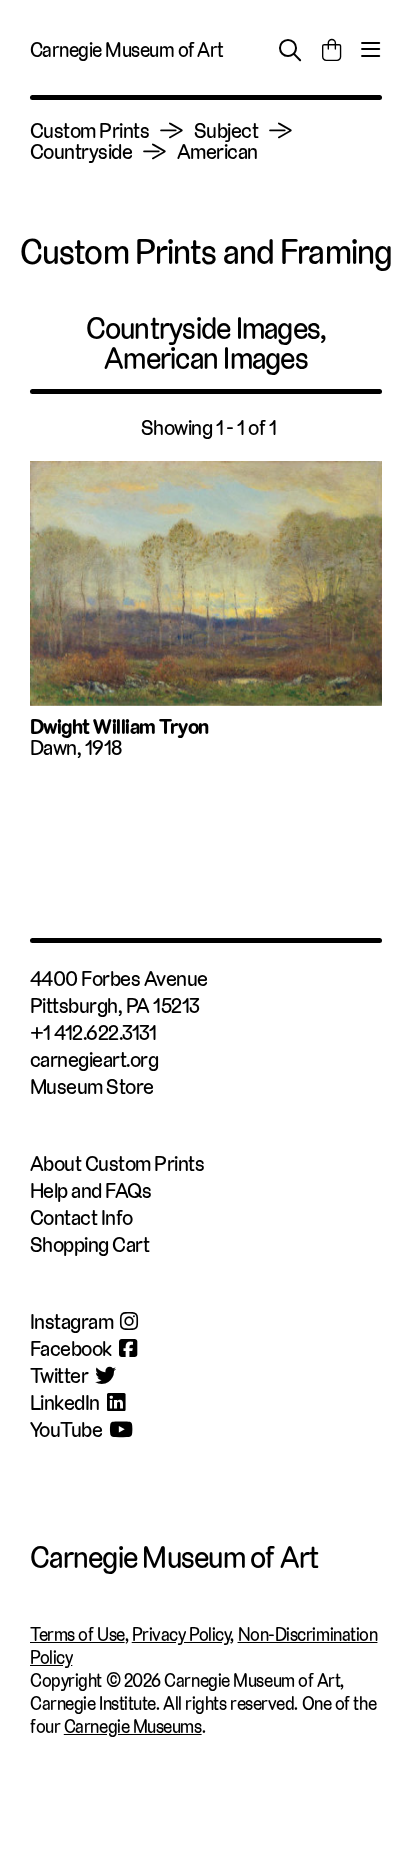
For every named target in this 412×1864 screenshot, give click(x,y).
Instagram (71, 1321)
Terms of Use (77, 1634)
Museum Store (92, 1086)
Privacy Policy (181, 1634)
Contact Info (81, 1217)
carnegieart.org (94, 1059)
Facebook (71, 1348)
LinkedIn (65, 1402)
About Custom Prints (117, 1163)
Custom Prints (89, 130)
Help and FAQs (90, 1190)
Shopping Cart (89, 1244)
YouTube (66, 1429)
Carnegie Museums (133, 1726)
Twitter (59, 1375)
